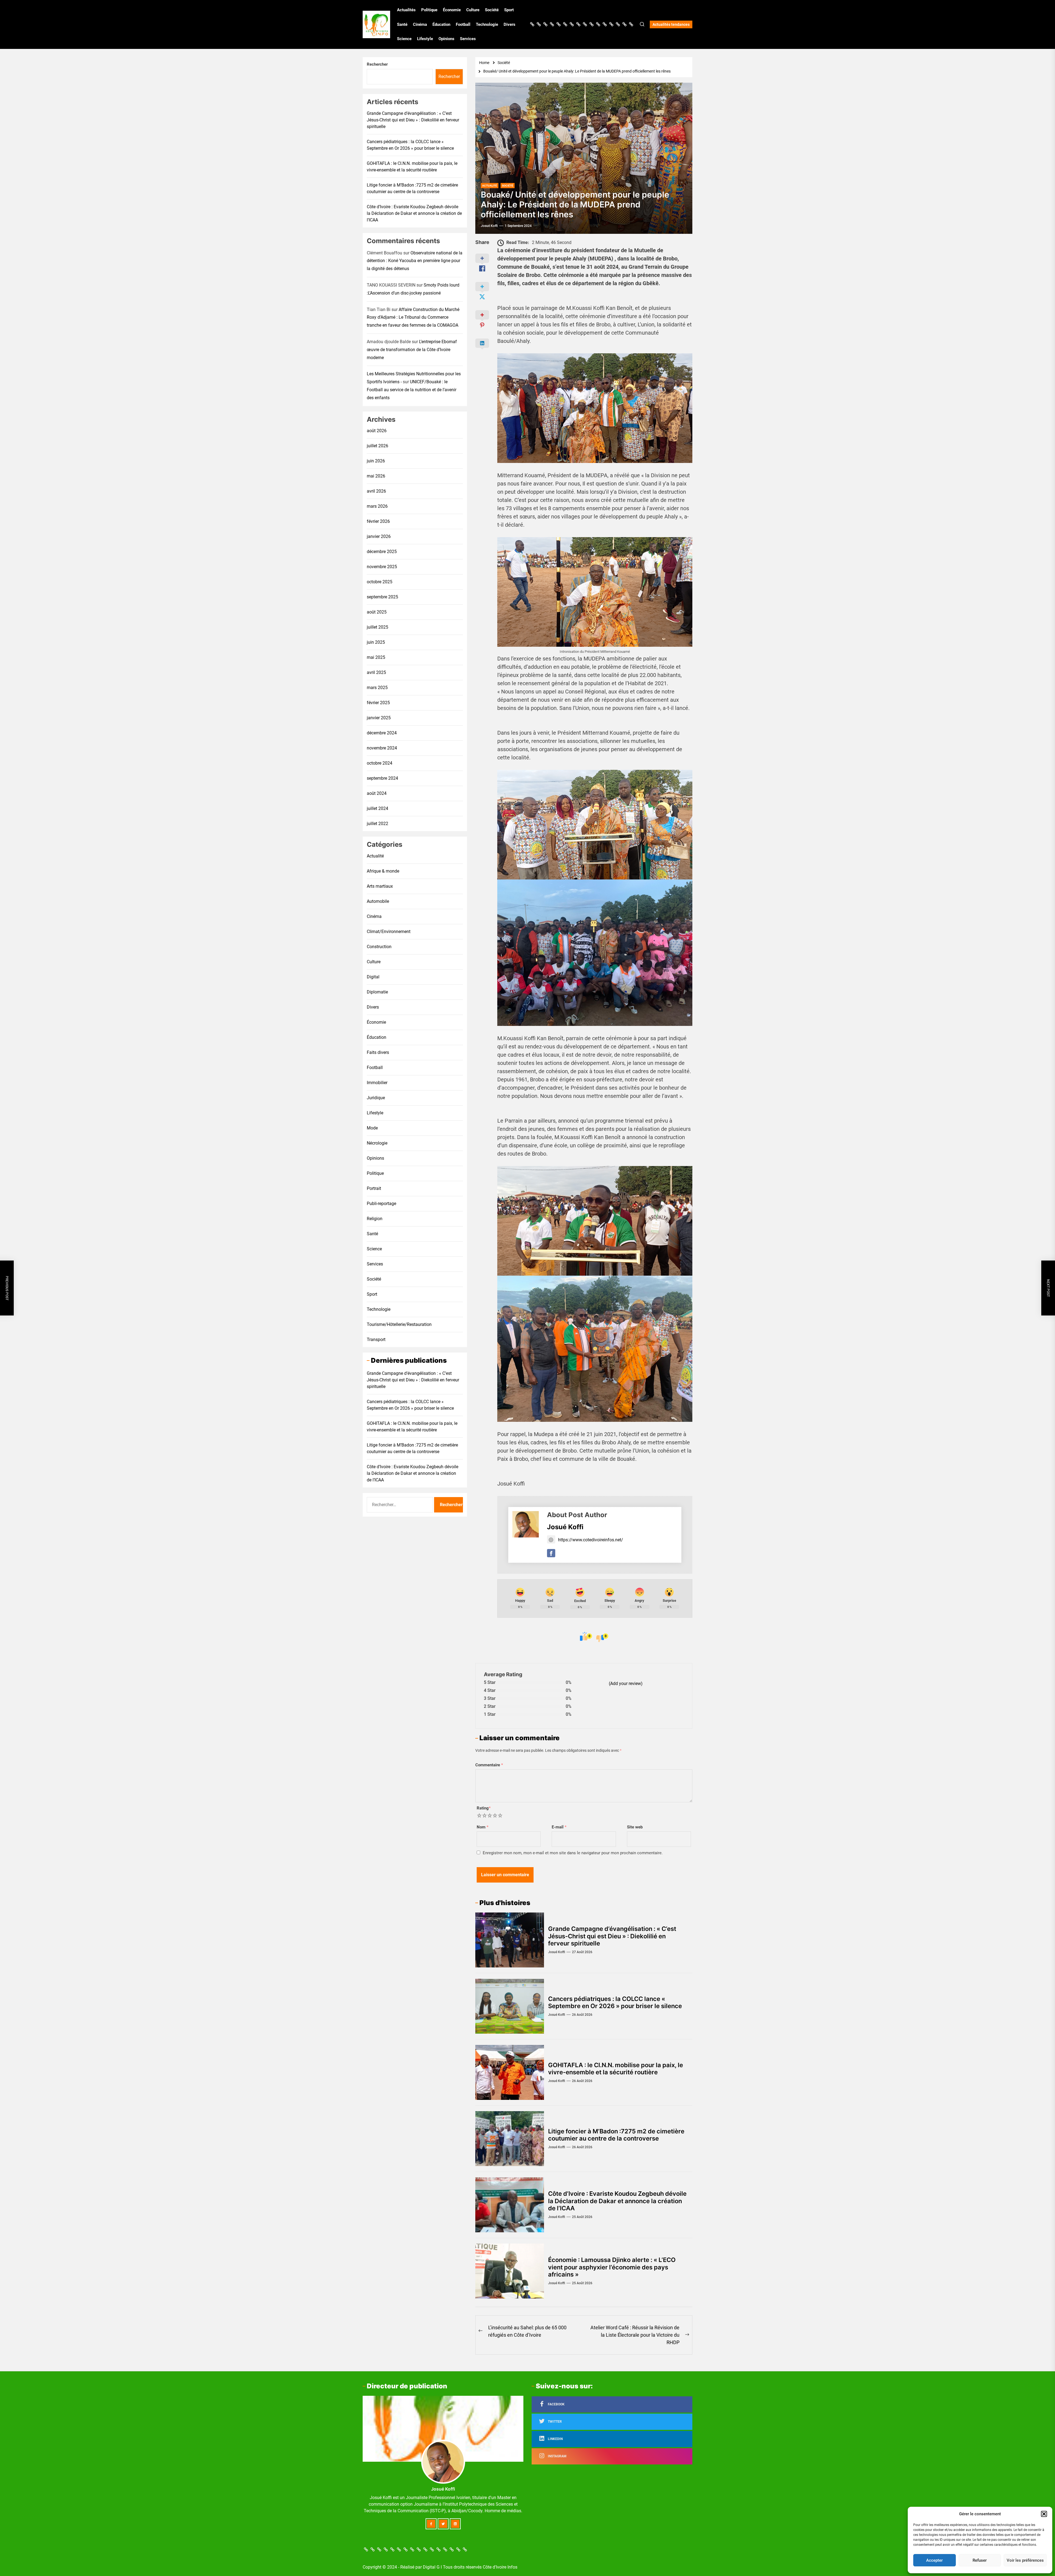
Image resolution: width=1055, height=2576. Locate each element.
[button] (1044, 2514)
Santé (402, 24)
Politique (429, 10)
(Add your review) (626, 1683)
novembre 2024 (382, 748)
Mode (372, 1128)
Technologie (487, 24)
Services (468, 39)
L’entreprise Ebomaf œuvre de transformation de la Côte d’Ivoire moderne (412, 349)
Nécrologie (377, 1143)
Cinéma (420, 24)
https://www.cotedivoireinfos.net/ (591, 1540)
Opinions (446, 39)
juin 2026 (376, 461)
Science (404, 39)
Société (492, 10)
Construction (379, 946)
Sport (509, 10)
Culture (473, 10)
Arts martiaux (380, 886)
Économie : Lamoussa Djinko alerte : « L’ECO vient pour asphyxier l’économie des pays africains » (612, 2267)
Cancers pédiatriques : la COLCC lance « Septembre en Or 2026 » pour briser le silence (615, 2002)
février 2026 (378, 521)
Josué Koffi (489, 226)
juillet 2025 (377, 627)
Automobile (378, 901)
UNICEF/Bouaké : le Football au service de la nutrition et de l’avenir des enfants (412, 389)
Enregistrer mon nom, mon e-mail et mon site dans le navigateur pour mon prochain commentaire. (573, 1853)
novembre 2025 (382, 566)
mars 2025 (377, 687)
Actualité (375, 856)
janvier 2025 (379, 717)
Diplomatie (377, 992)
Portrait (374, 1188)
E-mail (559, 1827)
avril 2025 (376, 672)
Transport (376, 1339)
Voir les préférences (1025, 2560)
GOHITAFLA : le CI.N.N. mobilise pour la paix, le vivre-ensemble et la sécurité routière (616, 2069)
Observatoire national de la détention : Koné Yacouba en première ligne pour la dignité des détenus (415, 261)
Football (463, 24)
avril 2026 (376, 491)
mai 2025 (376, 657)
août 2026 (377, 430)
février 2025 (378, 702)
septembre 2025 (382, 597)
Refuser (980, 2560)
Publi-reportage (381, 1203)
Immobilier (377, 1082)
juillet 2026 (377, 445)
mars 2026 (377, 506)
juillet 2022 (377, 823)
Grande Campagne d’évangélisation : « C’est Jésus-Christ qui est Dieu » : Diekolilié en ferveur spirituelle (612, 1936)
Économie (452, 10)
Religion (375, 1218)
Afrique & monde (383, 871)
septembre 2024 (382, 778)
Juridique (376, 1097)
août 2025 (377, 612)
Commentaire (489, 1765)
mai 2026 (376, 476)
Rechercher (377, 64)
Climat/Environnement (389, 931)
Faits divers (378, 1052)
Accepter (934, 2560)
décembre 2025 (382, 551)
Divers (510, 24)
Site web (635, 1827)
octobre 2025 (380, 581)
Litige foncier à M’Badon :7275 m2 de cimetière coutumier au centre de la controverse (616, 2135)
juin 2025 (376, 642)
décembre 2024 (382, 733)
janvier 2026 (379, 536)
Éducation (441, 24)
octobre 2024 (380, 763)
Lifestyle (425, 39)
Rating (484, 1808)
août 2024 (377, 793)
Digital (373, 977)
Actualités (406, 10)
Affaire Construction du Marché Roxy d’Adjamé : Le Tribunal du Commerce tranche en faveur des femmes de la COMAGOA (413, 317)
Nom (483, 1827)
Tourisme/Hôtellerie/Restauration (399, 1324)
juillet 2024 (377, 808)
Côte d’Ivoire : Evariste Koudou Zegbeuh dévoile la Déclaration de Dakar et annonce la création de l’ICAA (617, 2201)
